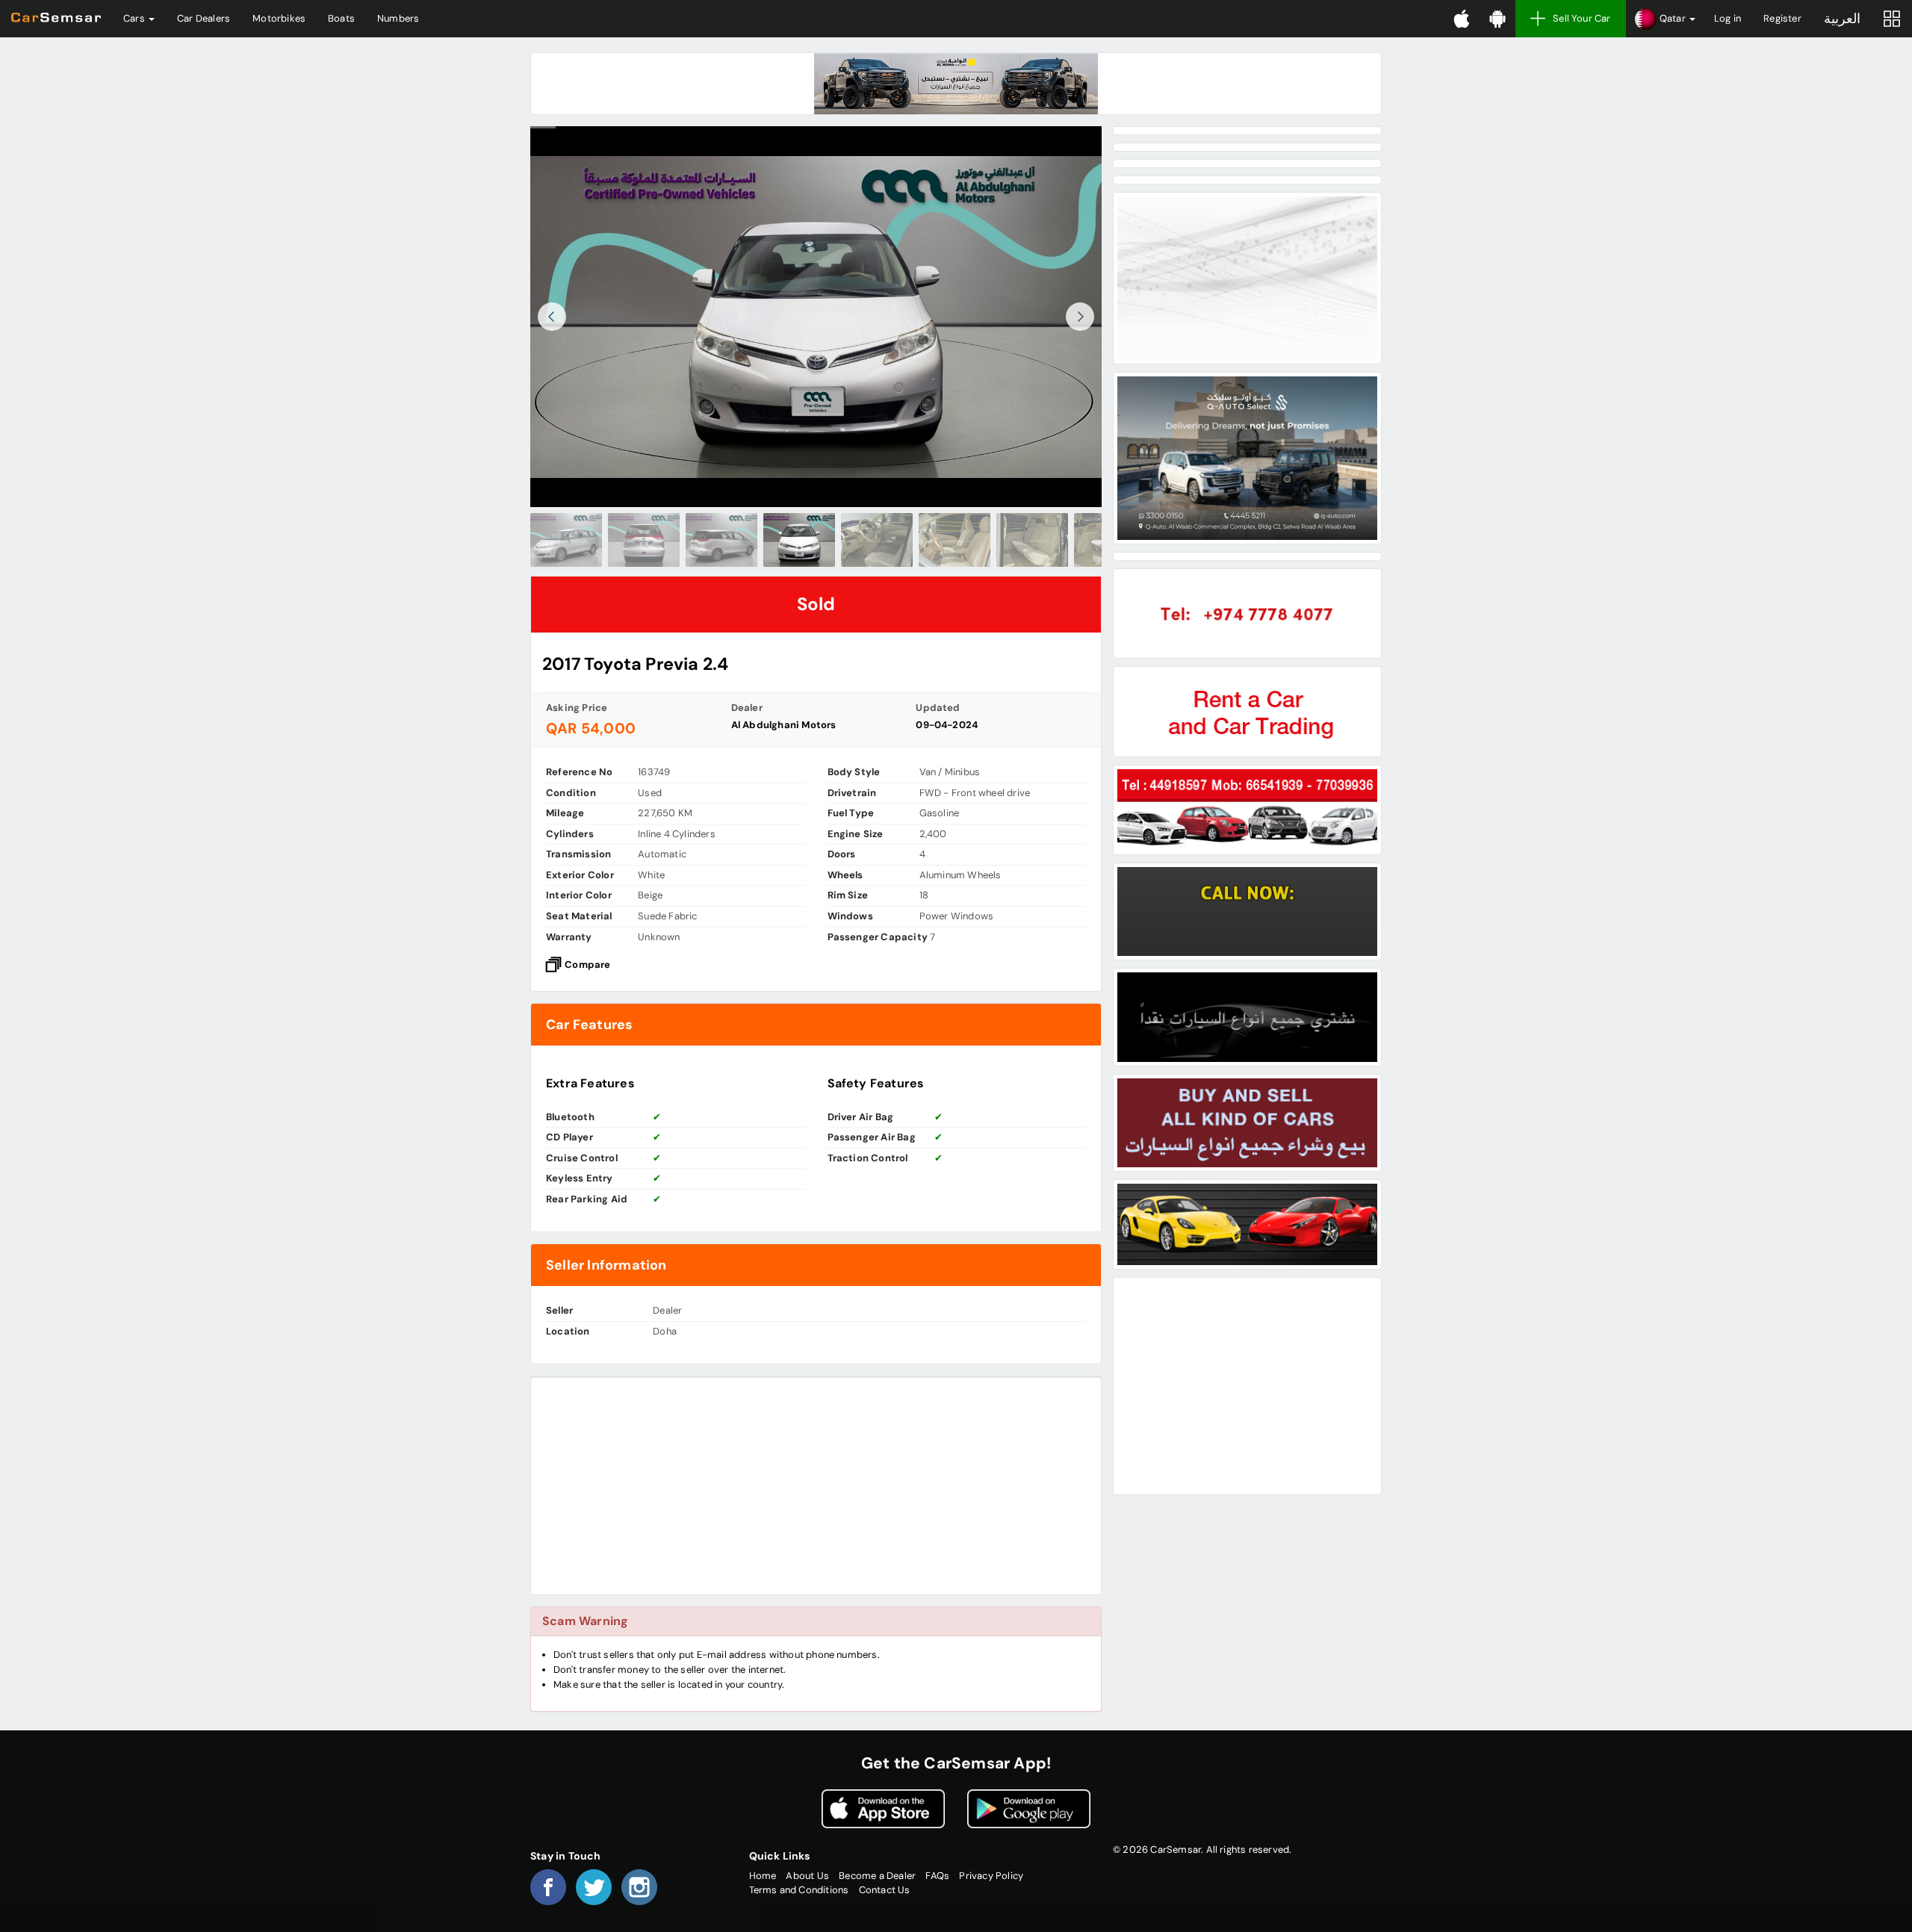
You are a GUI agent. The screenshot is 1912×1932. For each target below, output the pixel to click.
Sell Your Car (1582, 18)
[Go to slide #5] (877, 540)
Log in (1728, 18)
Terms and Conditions (799, 1890)
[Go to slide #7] (1032, 540)
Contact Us (885, 1890)
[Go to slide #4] (799, 540)
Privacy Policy (991, 1876)
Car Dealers (204, 18)
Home (763, 1876)
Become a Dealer (877, 1876)
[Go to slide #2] (644, 540)
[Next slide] (1080, 317)
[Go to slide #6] (955, 540)
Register (1782, 18)
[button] (1664, 19)
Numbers (398, 18)
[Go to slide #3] (721, 540)
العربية (1842, 19)
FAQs (937, 1876)
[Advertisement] (816, 1486)
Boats (341, 18)
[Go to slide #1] (566, 540)
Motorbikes (279, 18)
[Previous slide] (552, 317)
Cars (135, 18)
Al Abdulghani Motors (784, 725)
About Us (807, 1876)
